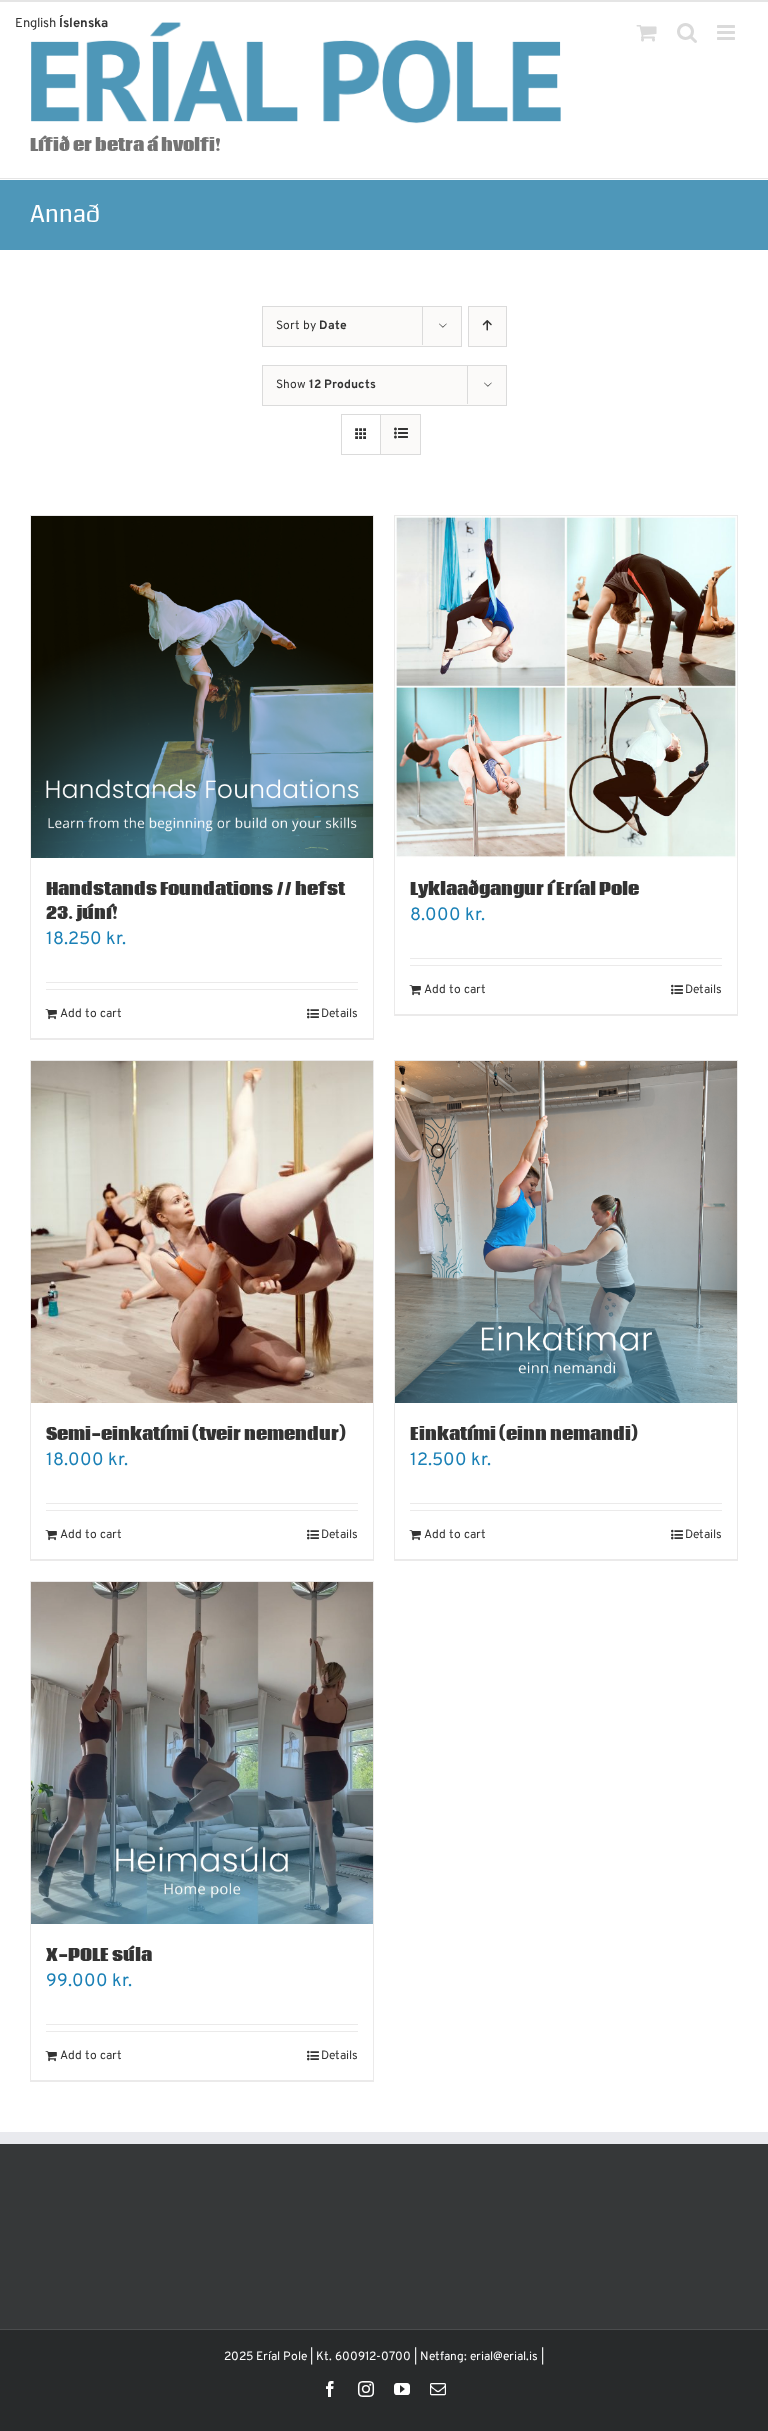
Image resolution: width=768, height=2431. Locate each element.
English (35, 24)
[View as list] (400, 434)
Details (339, 1014)
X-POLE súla (99, 1955)
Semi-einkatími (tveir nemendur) (196, 1434)
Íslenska (83, 24)
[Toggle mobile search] (687, 32)
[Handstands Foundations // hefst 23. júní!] (202, 687)
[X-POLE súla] (202, 1753)
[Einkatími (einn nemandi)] (566, 1232)
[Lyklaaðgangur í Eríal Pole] (566, 687)
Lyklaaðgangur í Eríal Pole (524, 889)
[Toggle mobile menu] (727, 32)
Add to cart (91, 1014)
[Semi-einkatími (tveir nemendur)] (202, 1232)
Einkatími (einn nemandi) (524, 1434)
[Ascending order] (487, 326)
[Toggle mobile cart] (647, 32)
